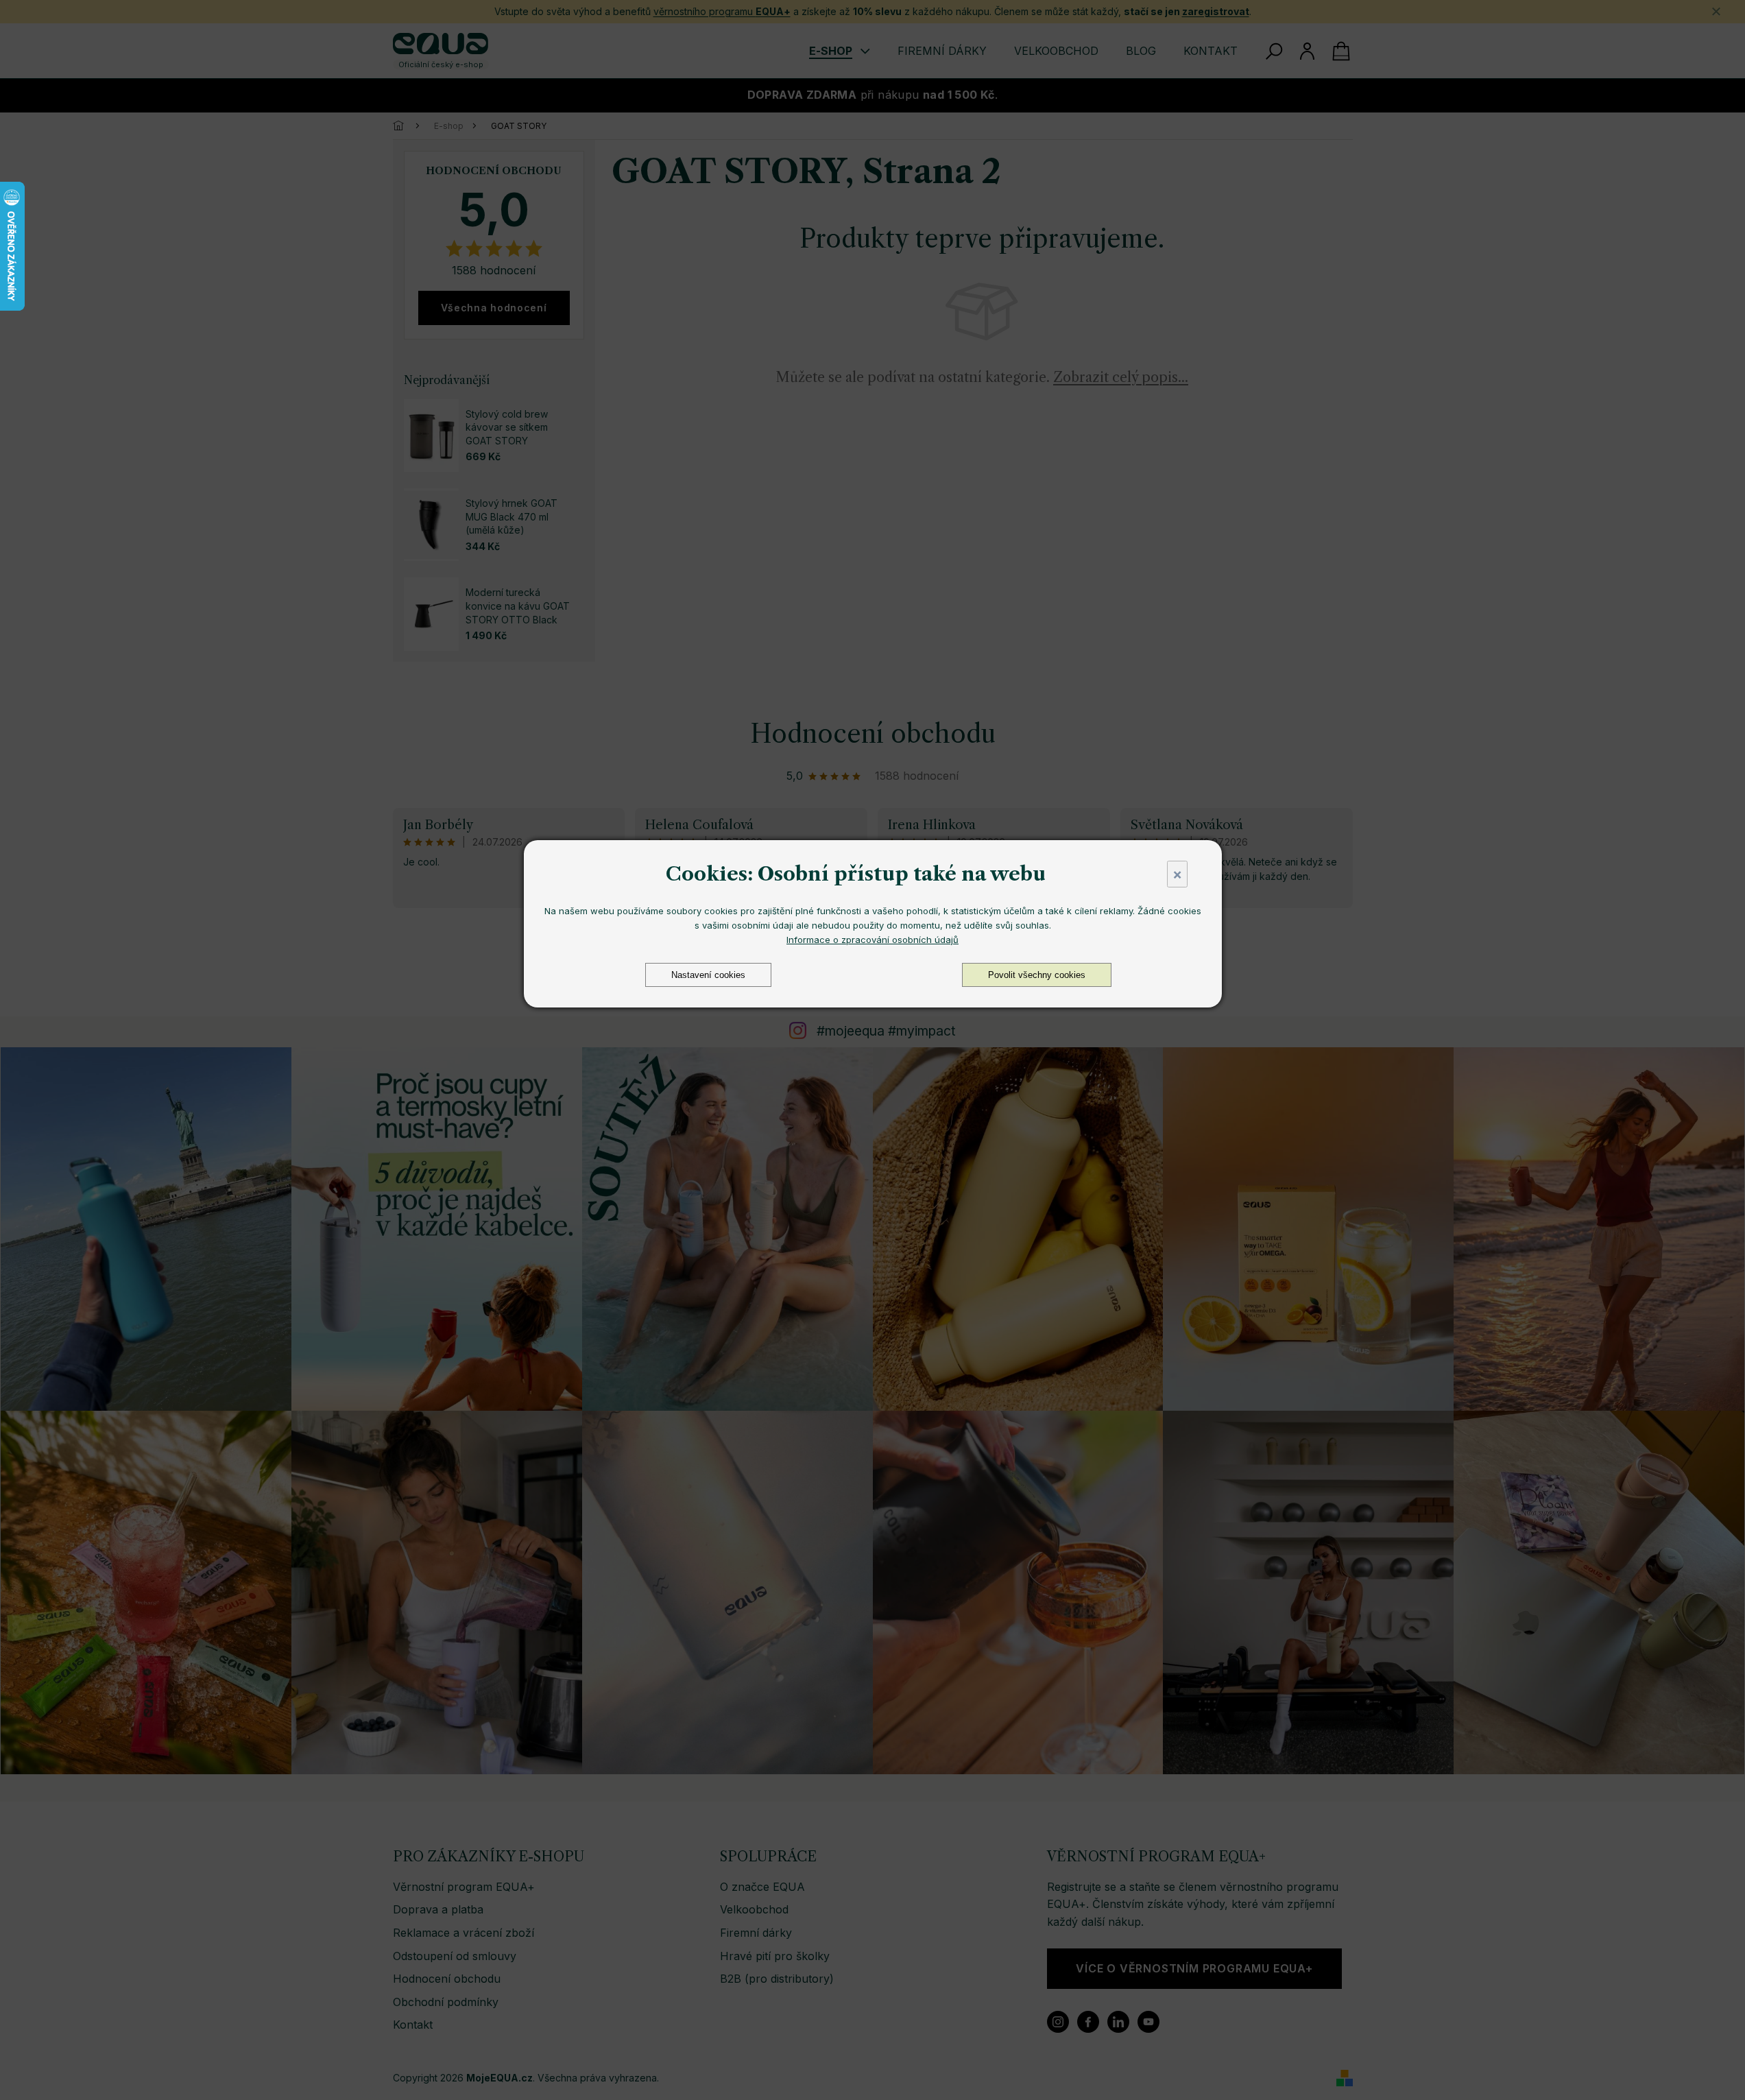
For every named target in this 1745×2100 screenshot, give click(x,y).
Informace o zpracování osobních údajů (872, 940)
